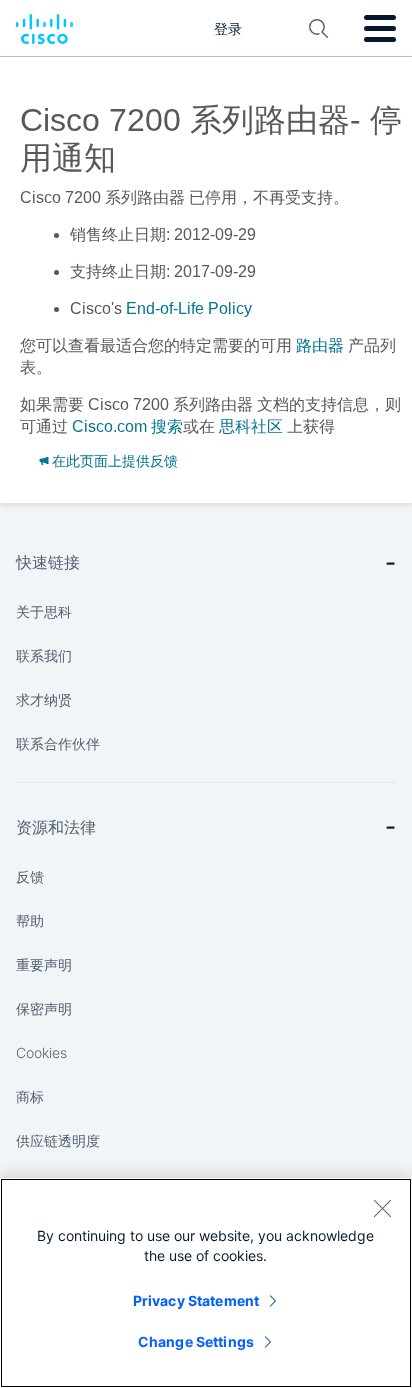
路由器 (320, 345)
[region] (206, 1283)
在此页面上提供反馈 (115, 461)
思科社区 (251, 426)
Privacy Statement (196, 1300)
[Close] (382, 1208)
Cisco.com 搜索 (127, 426)
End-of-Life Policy (189, 308)
